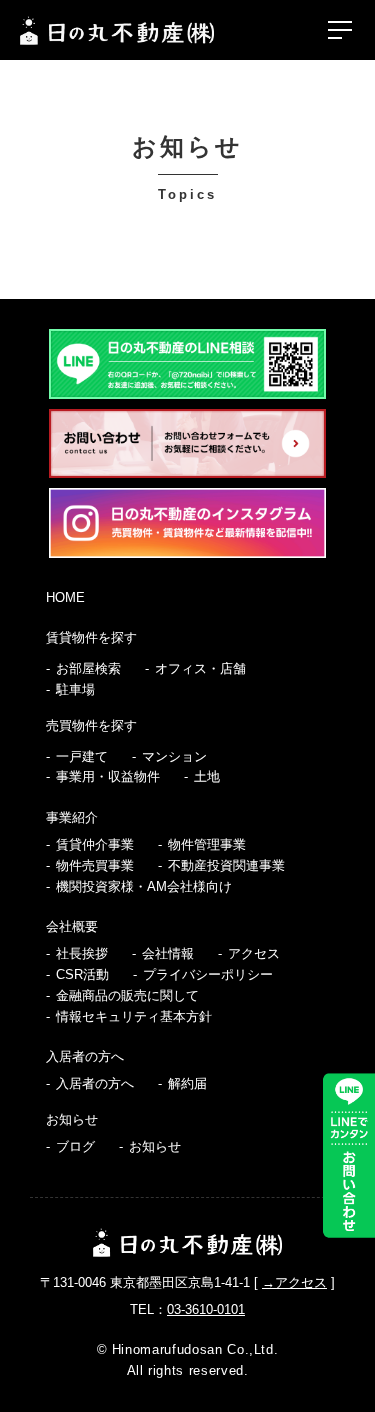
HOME (65, 597)
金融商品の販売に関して (127, 995)
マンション (174, 756)
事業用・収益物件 (108, 776)
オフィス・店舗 (200, 668)
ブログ (75, 1146)
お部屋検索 (88, 668)
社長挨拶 (82, 953)
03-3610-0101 (206, 1309)
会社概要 (72, 926)
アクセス (254, 953)
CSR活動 (82, 974)
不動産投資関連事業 (226, 865)
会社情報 (168, 953)
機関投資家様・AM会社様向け (144, 886)
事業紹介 (72, 817)
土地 (207, 776)
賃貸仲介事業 (95, 844)
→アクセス (294, 1282)
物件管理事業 (207, 844)
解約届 (187, 1083)
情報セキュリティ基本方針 (134, 1016)
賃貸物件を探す (91, 637)
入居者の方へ (85, 1056)
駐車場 (75, 689)
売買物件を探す (91, 725)
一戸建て (82, 756)
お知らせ (72, 1119)
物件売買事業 (95, 865)
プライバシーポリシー (208, 974)
